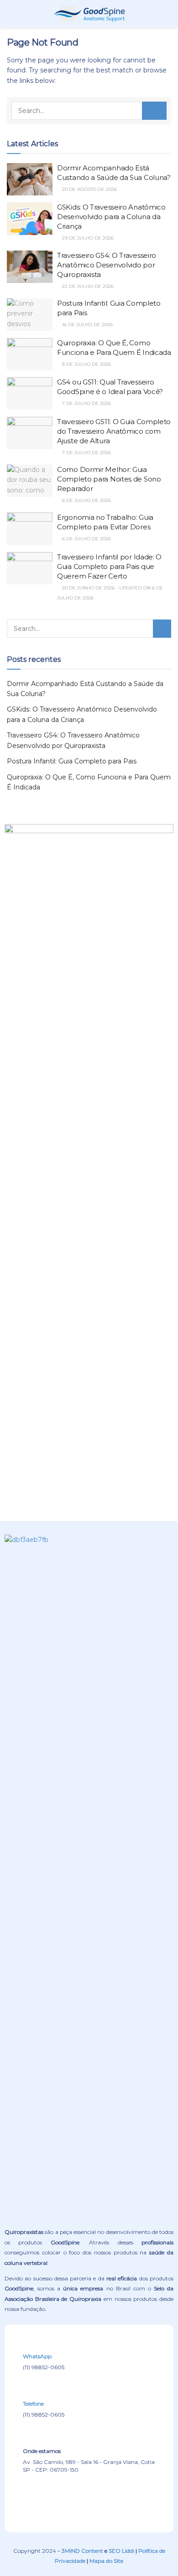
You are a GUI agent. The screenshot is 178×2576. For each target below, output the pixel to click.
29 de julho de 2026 (87, 238)
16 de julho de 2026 (87, 325)
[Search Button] (154, 111)
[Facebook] (52, 2499)
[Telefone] (29, 2392)
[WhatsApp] (29, 2344)
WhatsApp (37, 2356)
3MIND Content (82, 2551)
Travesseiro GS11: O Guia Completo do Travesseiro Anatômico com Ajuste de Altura (114, 431)
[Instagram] (89, 2499)
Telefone (33, 2404)
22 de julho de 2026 (87, 286)
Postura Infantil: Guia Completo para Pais (72, 761)
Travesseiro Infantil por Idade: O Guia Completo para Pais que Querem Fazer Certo (109, 566)
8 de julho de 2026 (86, 364)
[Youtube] (126, 2499)
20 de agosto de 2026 (89, 189)
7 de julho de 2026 (86, 403)
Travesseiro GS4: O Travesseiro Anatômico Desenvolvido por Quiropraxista (107, 265)
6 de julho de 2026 (86, 500)
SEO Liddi (121, 2551)
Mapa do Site (106, 2561)
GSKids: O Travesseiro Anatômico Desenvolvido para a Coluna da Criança (111, 217)
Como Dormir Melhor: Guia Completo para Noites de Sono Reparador (109, 479)
